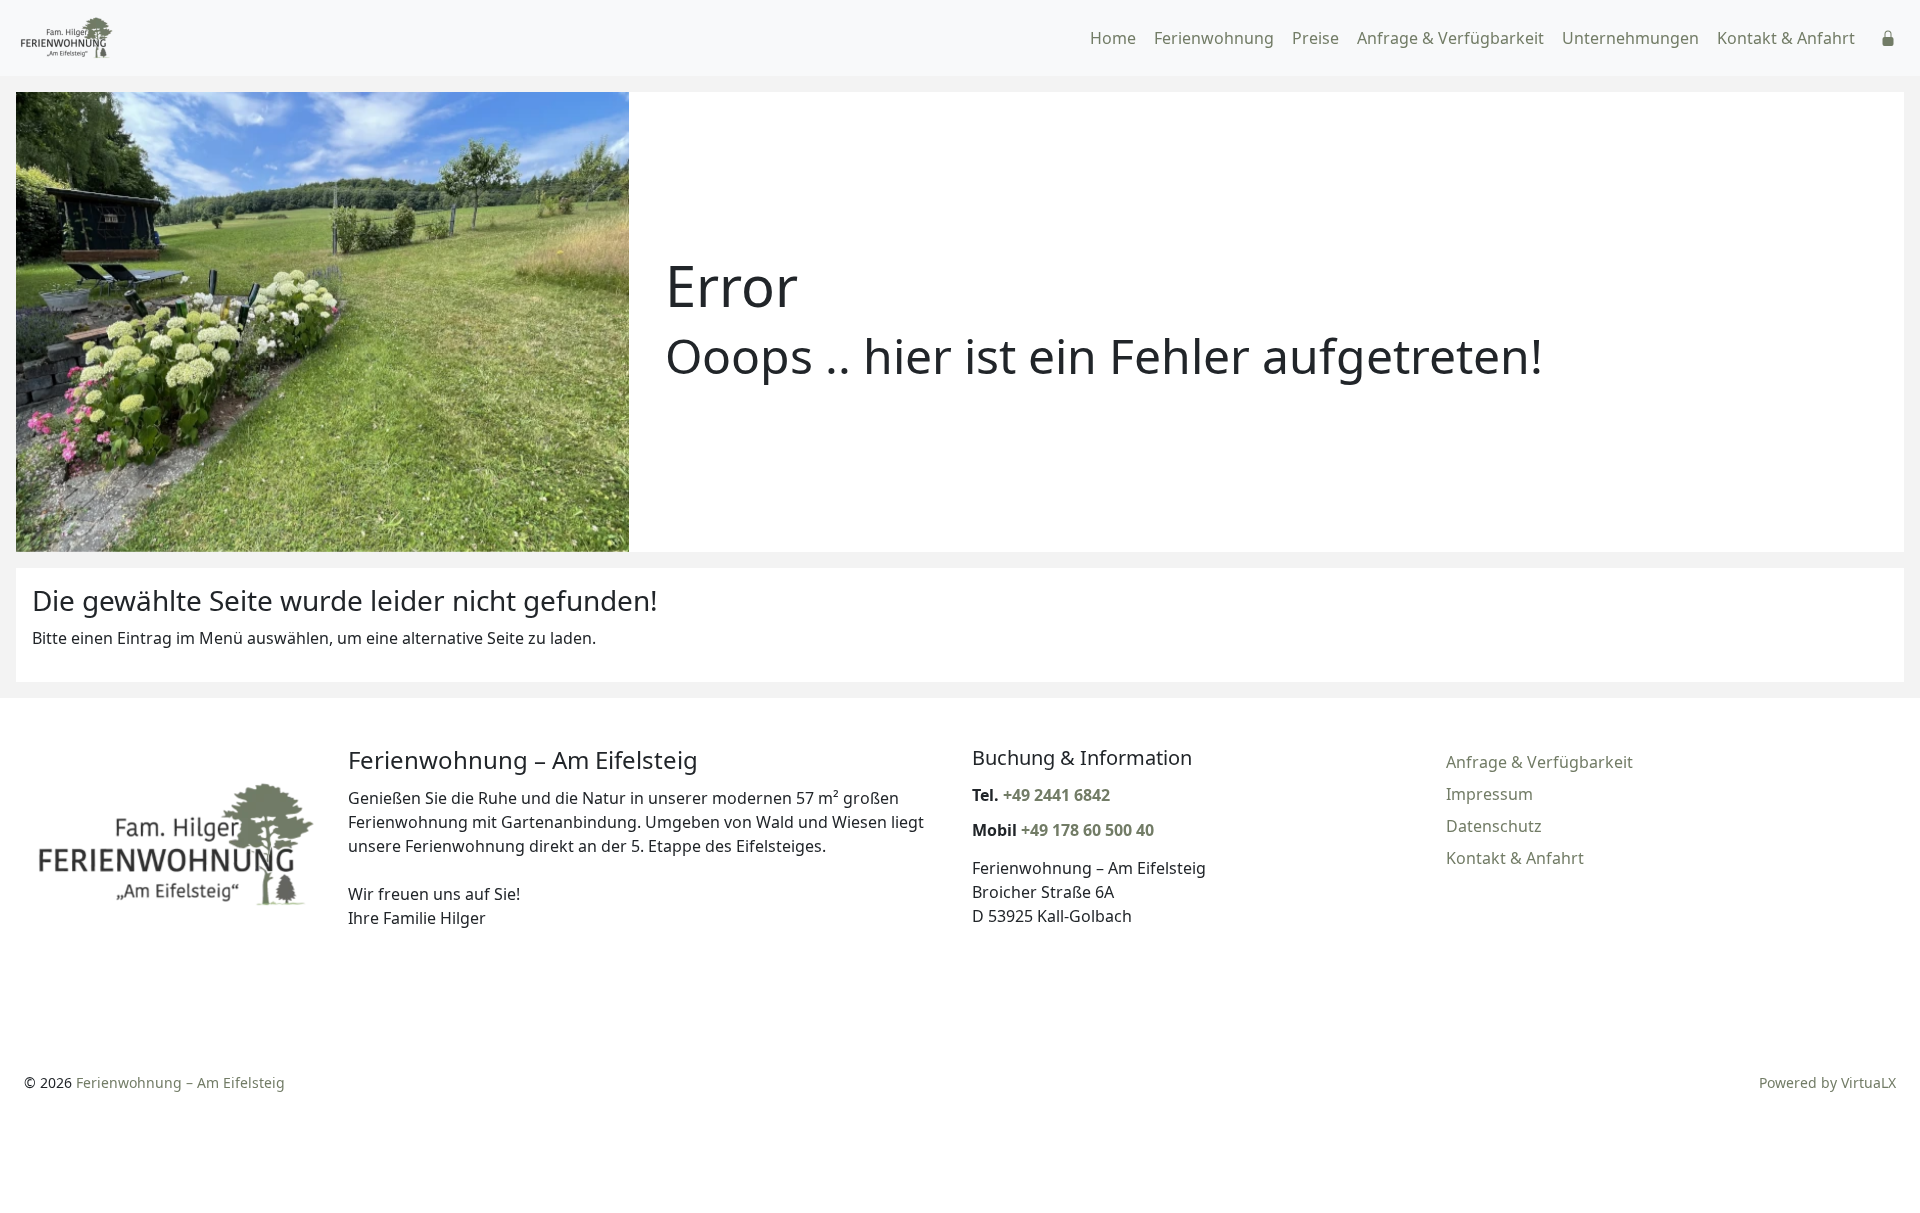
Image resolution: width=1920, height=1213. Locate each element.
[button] (1888, 38)
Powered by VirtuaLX (1827, 1082)
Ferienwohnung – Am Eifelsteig (180, 1082)
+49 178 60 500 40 (1087, 830)
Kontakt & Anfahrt (1786, 38)
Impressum (1489, 794)
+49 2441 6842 (1056, 795)
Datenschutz (1494, 826)
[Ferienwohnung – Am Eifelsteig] (66, 38)
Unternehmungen (1630, 38)
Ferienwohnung (1214, 38)
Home (1113, 38)
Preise (1315, 38)
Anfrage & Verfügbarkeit (1450, 38)
